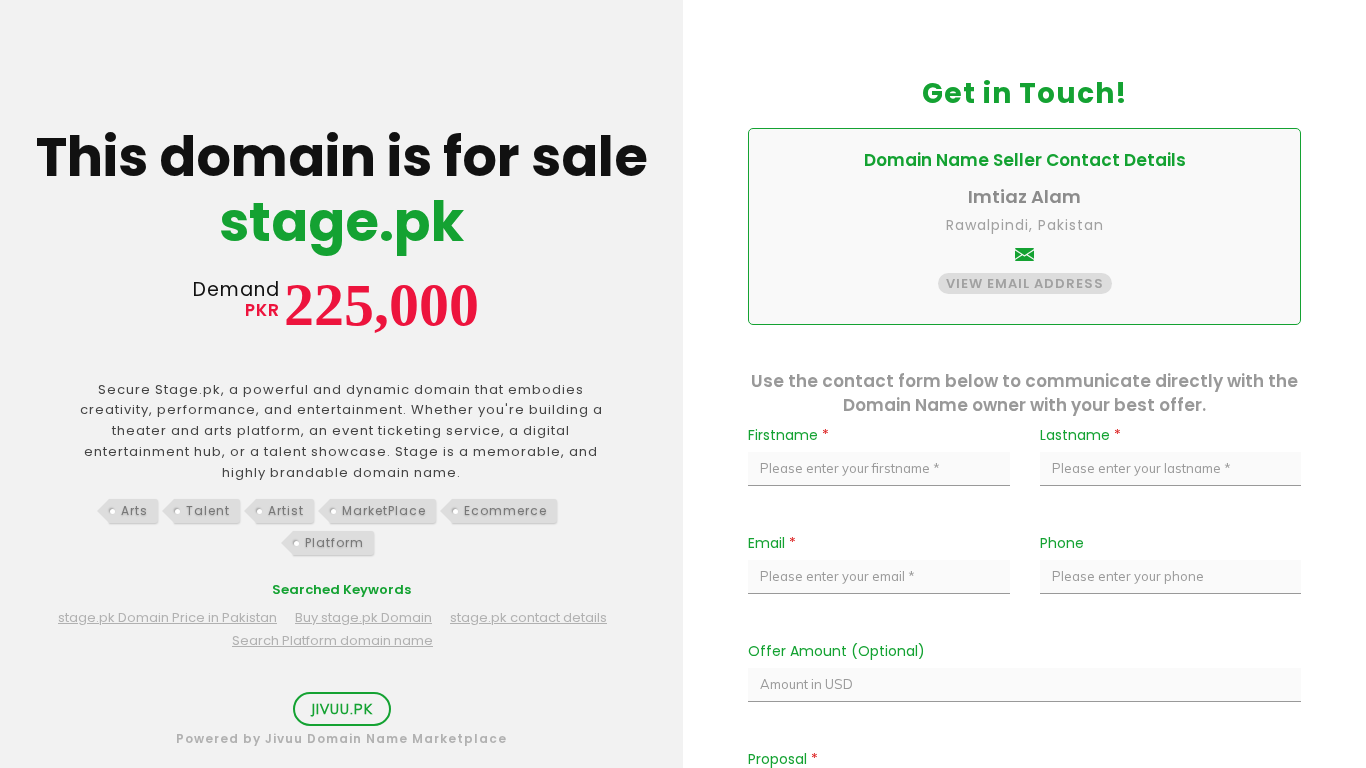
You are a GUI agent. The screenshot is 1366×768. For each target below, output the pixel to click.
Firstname (788, 435)
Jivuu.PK (342, 709)
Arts (134, 510)
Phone (1062, 543)
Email (772, 543)
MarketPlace (384, 510)
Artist (286, 510)
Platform (334, 542)
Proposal (783, 759)
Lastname (1080, 435)
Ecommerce (505, 510)
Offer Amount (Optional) (836, 651)
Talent (208, 510)
